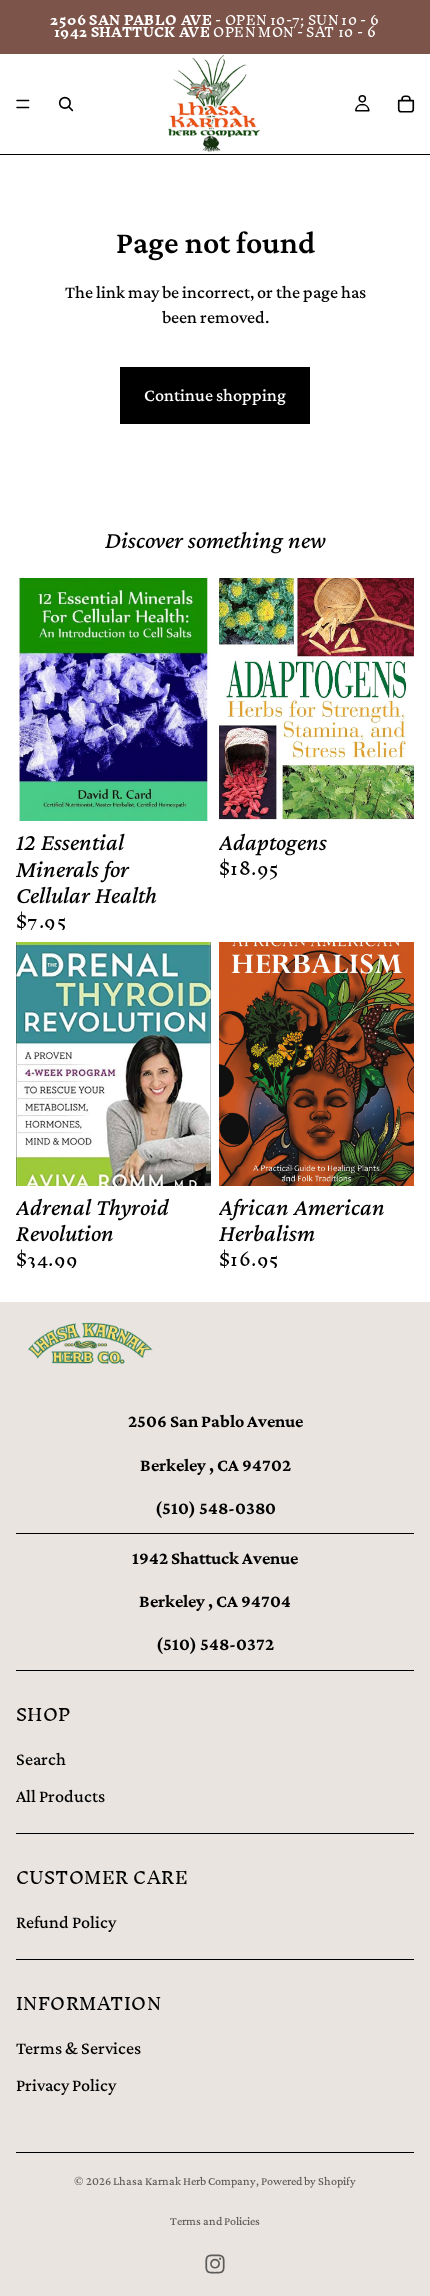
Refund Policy (66, 1922)
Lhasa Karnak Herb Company (184, 2181)
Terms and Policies (215, 2221)
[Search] (66, 104)
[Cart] (406, 104)
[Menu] (23, 104)
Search (41, 1759)
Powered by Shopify (308, 2181)
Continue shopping (215, 395)
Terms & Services (78, 2048)
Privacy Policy (66, 2085)
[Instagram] (215, 2264)
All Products (60, 1796)
